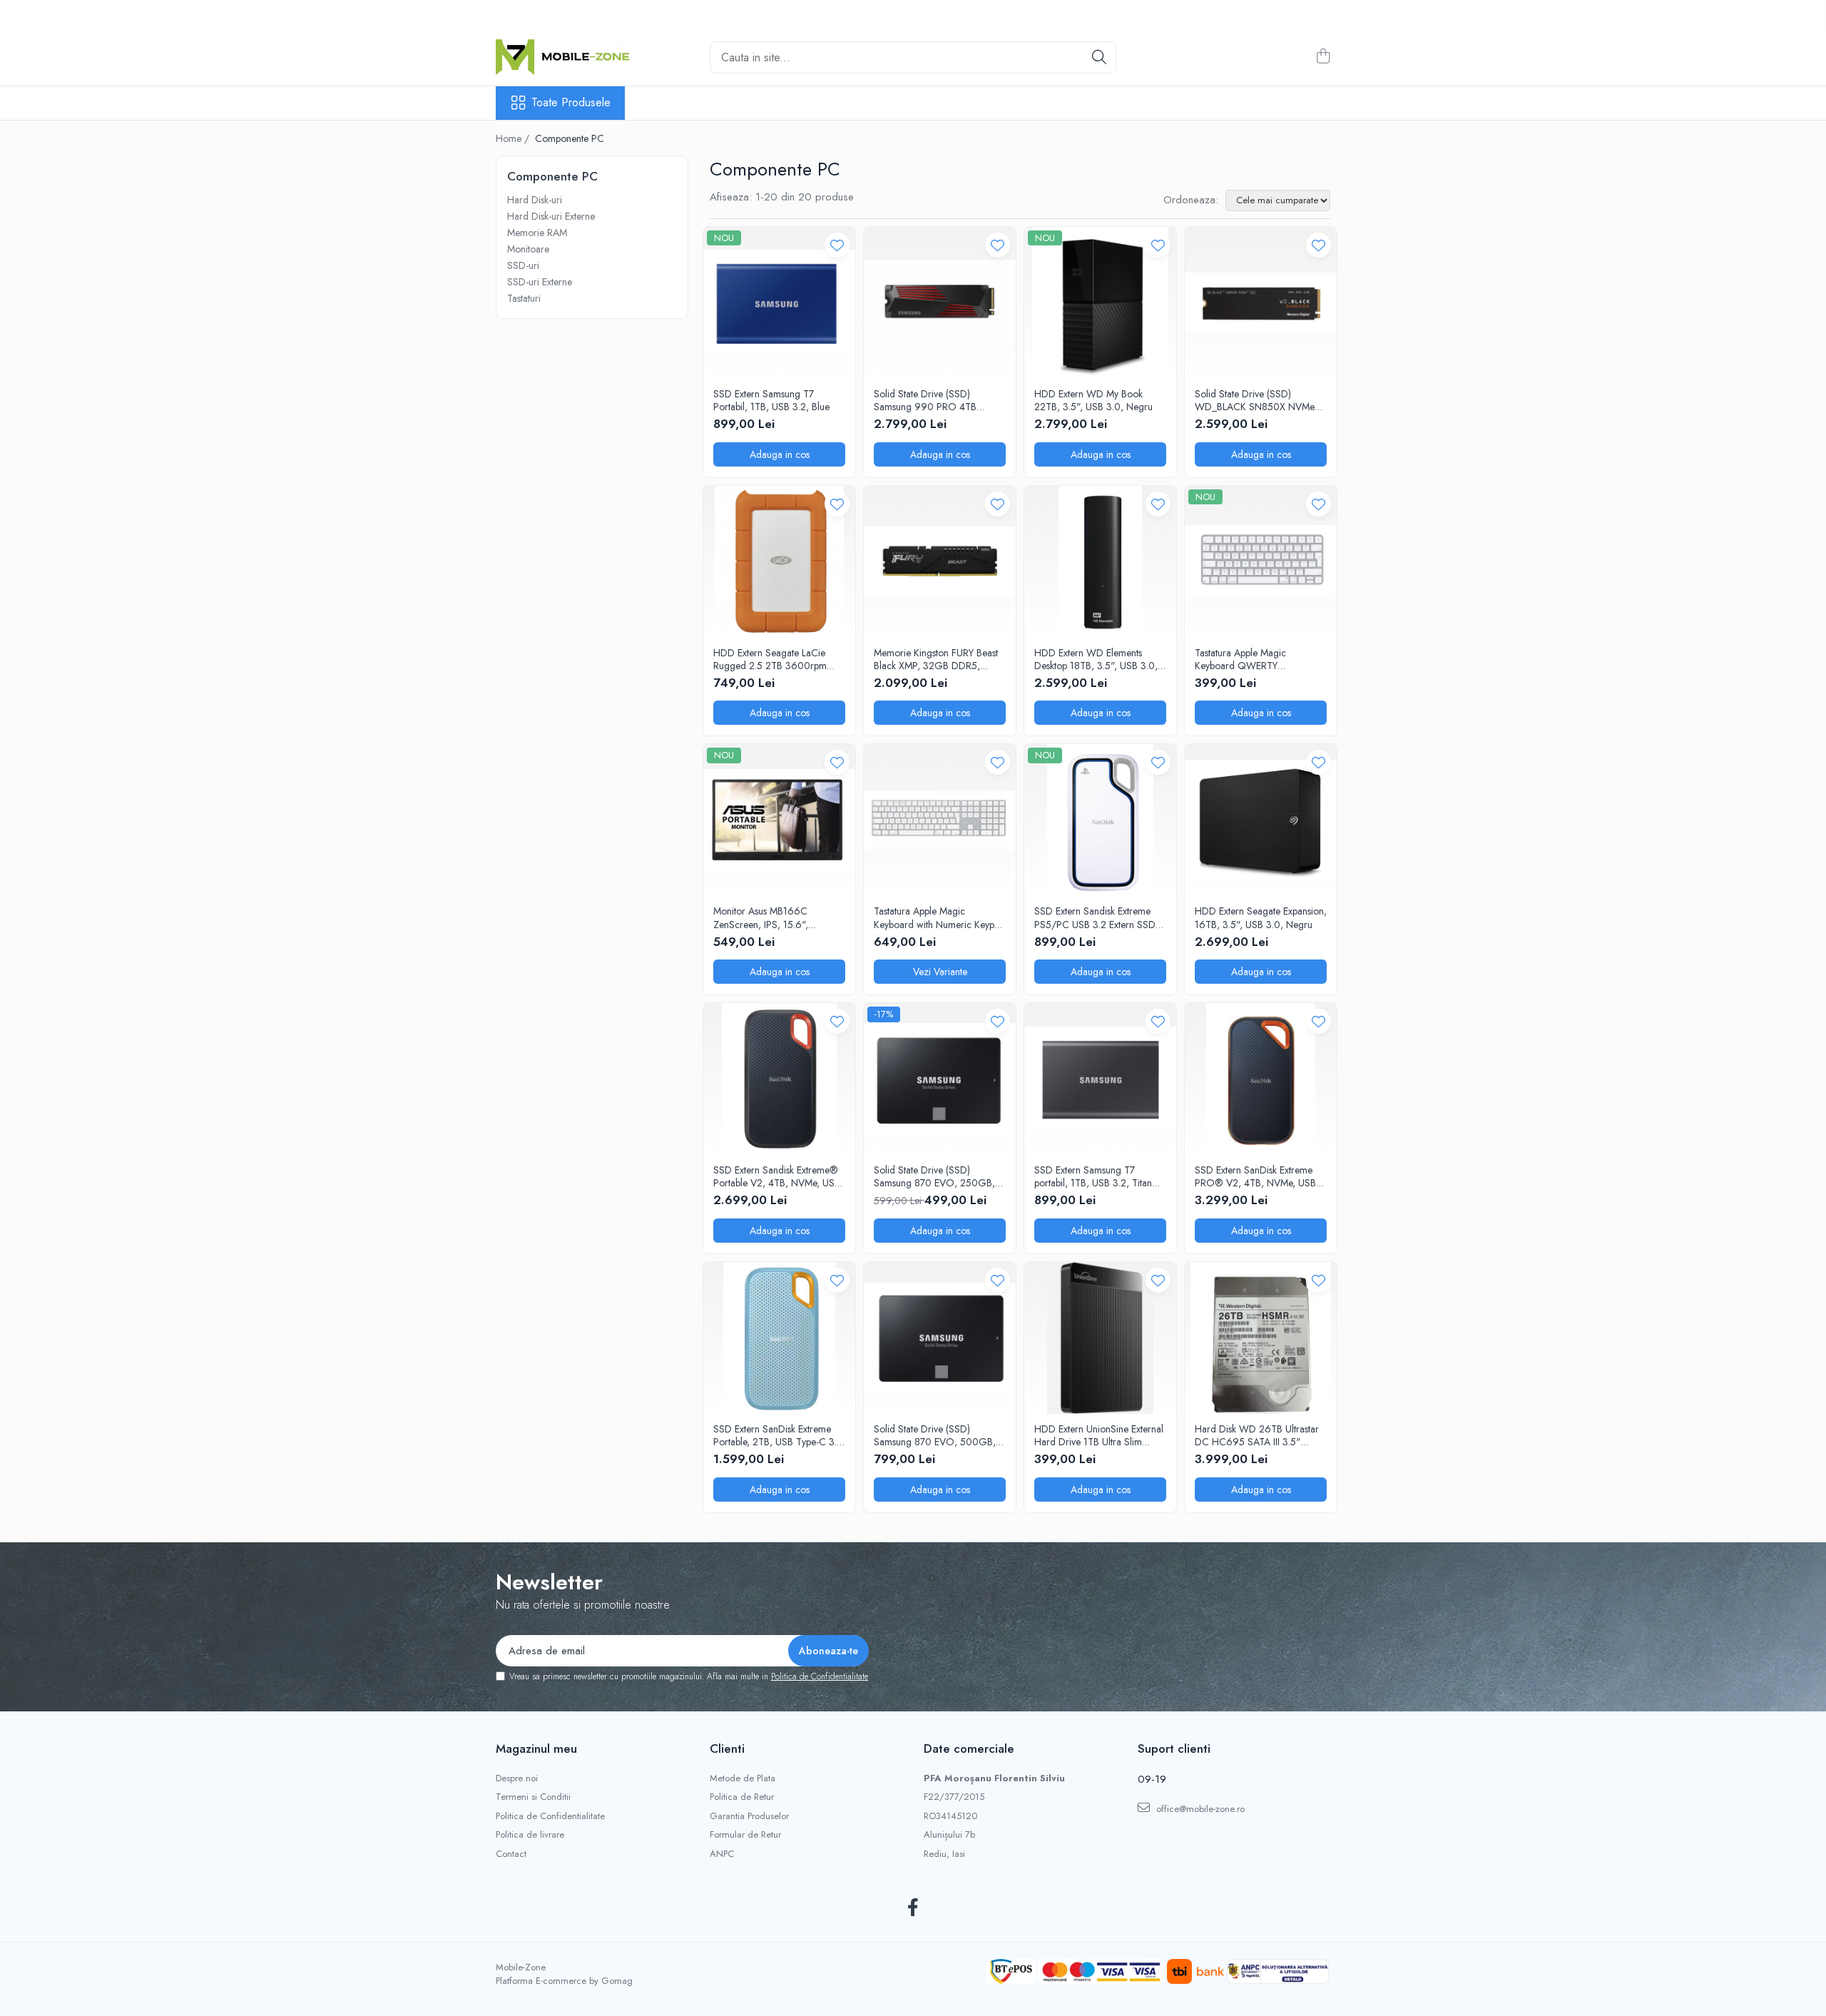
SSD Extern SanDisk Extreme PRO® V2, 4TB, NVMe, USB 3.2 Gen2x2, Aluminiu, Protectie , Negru (1255, 1176)
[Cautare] (1099, 57)
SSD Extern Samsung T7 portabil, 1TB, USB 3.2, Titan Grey (1093, 1176)
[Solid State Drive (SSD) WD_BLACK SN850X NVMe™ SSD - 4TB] (1261, 303)
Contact (511, 1854)
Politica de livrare (530, 1835)
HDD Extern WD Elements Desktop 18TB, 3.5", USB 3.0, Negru (1096, 659)
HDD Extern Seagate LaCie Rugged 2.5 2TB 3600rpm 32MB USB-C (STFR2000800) (778, 659)
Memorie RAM (537, 233)
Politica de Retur (742, 1797)
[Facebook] (913, 1908)
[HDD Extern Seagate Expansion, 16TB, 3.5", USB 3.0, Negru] (1261, 820)
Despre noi (517, 1778)
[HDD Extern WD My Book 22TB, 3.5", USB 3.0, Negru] (1100, 303)
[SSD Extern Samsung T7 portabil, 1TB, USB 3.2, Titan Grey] (1100, 1079)
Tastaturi (524, 298)
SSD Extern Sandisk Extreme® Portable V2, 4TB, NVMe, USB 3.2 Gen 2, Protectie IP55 (777, 1176)
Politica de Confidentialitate (820, 1676)
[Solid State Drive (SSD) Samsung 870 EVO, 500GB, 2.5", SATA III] (940, 1338)
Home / (514, 138)
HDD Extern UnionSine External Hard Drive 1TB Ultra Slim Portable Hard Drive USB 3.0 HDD (1099, 1435)
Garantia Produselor (749, 1816)
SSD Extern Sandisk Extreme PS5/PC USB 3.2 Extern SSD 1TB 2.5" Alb (1095, 917)
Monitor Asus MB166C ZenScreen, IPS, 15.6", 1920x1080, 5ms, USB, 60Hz (777, 917)
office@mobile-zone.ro (1199, 1809)
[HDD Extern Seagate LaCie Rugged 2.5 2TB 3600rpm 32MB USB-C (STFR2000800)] (779, 562)
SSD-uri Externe (540, 282)
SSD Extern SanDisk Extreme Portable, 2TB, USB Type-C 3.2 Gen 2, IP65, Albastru (778, 1435)
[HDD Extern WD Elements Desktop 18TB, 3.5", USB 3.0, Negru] (1100, 562)
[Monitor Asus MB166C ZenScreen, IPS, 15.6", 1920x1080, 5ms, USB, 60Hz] (779, 820)
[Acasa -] (567, 57)
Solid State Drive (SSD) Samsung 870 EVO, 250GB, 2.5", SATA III (934, 1176)
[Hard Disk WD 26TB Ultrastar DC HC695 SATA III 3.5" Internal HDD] (1261, 1338)
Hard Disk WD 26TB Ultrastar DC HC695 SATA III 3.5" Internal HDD (1257, 1435)
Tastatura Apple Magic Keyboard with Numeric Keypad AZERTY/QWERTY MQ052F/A (939, 917)
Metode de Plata (743, 1778)
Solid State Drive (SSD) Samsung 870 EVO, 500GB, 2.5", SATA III (935, 1435)
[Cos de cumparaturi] (1323, 57)
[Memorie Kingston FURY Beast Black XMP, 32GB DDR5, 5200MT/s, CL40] (940, 562)
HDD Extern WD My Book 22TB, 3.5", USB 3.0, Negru (1093, 400)
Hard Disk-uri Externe (551, 216)
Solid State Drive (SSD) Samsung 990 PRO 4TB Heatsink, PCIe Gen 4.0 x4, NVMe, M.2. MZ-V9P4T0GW (935, 400)
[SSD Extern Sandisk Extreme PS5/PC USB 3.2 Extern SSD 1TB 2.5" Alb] (1100, 820)
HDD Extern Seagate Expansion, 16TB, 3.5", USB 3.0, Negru (1261, 917)
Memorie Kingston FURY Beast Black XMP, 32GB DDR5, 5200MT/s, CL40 (936, 659)
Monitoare (528, 249)
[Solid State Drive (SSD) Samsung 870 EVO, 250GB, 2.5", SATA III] (940, 1079)
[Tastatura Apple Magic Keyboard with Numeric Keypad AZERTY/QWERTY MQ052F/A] (940, 820)
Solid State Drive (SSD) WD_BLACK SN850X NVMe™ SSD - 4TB (1258, 400)
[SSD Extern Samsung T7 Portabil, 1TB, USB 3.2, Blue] (779, 303)
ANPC (722, 1854)
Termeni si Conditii (533, 1797)
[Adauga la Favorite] (837, 245)
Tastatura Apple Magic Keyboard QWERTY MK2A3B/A (1240, 659)
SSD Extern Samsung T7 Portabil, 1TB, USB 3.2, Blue (771, 400)
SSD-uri (523, 265)
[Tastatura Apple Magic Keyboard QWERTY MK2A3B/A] (1261, 562)
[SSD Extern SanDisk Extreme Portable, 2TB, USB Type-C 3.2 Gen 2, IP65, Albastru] (779, 1338)
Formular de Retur (745, 1835)
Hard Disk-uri (535, 200)
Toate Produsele (571, 103)
